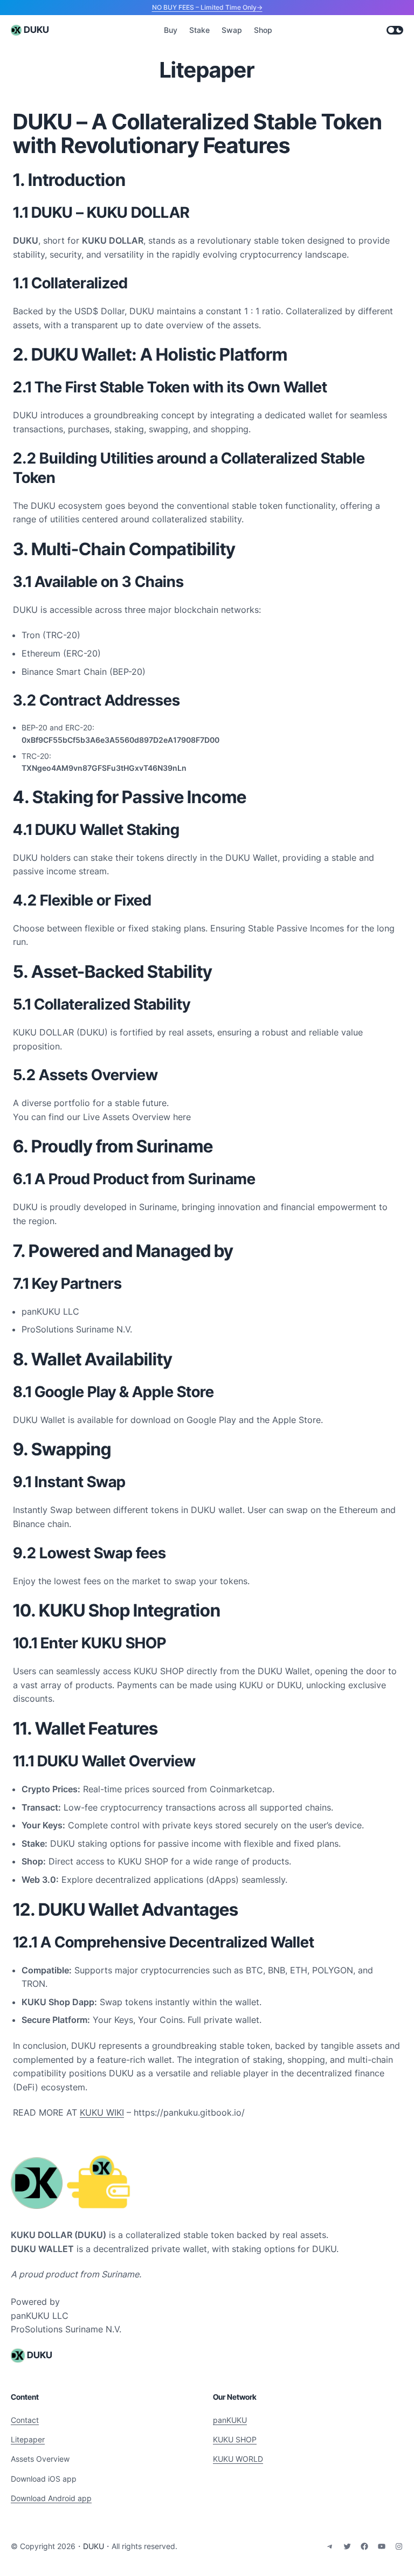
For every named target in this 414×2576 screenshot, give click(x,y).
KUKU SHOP (235, 2439)
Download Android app (51, 2498)
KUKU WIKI (102, 2112)
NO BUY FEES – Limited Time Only (204, 7)
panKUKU (230, 2420)
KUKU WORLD (238, 2459)
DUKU (36, 30)
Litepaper (28, 2439)
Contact (25, 2420)
